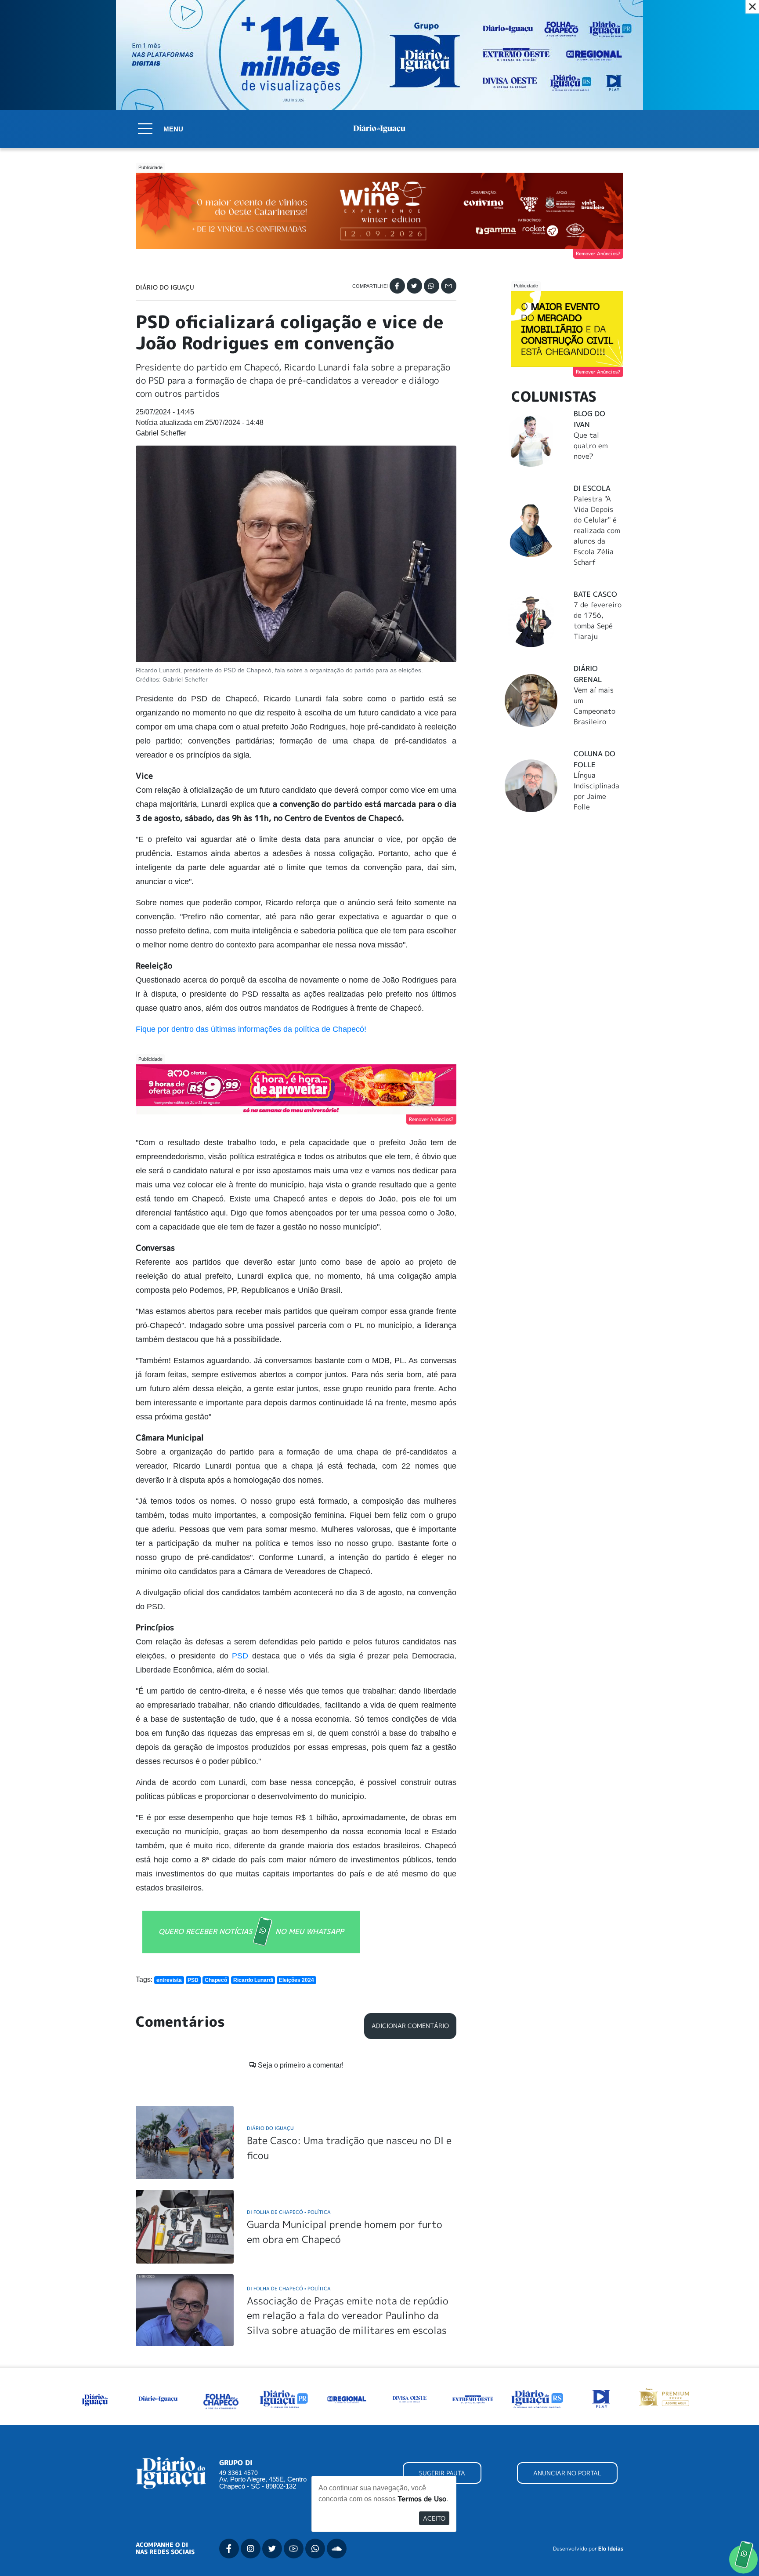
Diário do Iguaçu (165, 287)
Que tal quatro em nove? (591, 446)
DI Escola (592, 488)
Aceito (434, 2518)
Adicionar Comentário (410, 2026)
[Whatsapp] (432, 286)
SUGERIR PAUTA (442, 2473)
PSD (242, 1656)
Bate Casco (595, 594)
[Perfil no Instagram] (251, 2549)
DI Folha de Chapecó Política (289, 2212)
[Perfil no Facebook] (229, 2549)
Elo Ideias (611, 2549)
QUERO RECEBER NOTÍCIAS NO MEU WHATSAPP (251, 1931)
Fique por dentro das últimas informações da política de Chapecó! (251, 1029)
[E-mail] (449, 286)
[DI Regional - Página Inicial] (95, 2398)
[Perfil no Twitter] (272, 2549)
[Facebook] (397, 286)
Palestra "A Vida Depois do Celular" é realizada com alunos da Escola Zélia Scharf (597, 530)
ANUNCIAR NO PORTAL (567, 2473)
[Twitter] (414, 286)
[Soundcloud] (337, 2549)
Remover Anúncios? (598, 254)
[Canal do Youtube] (294, 2549)
